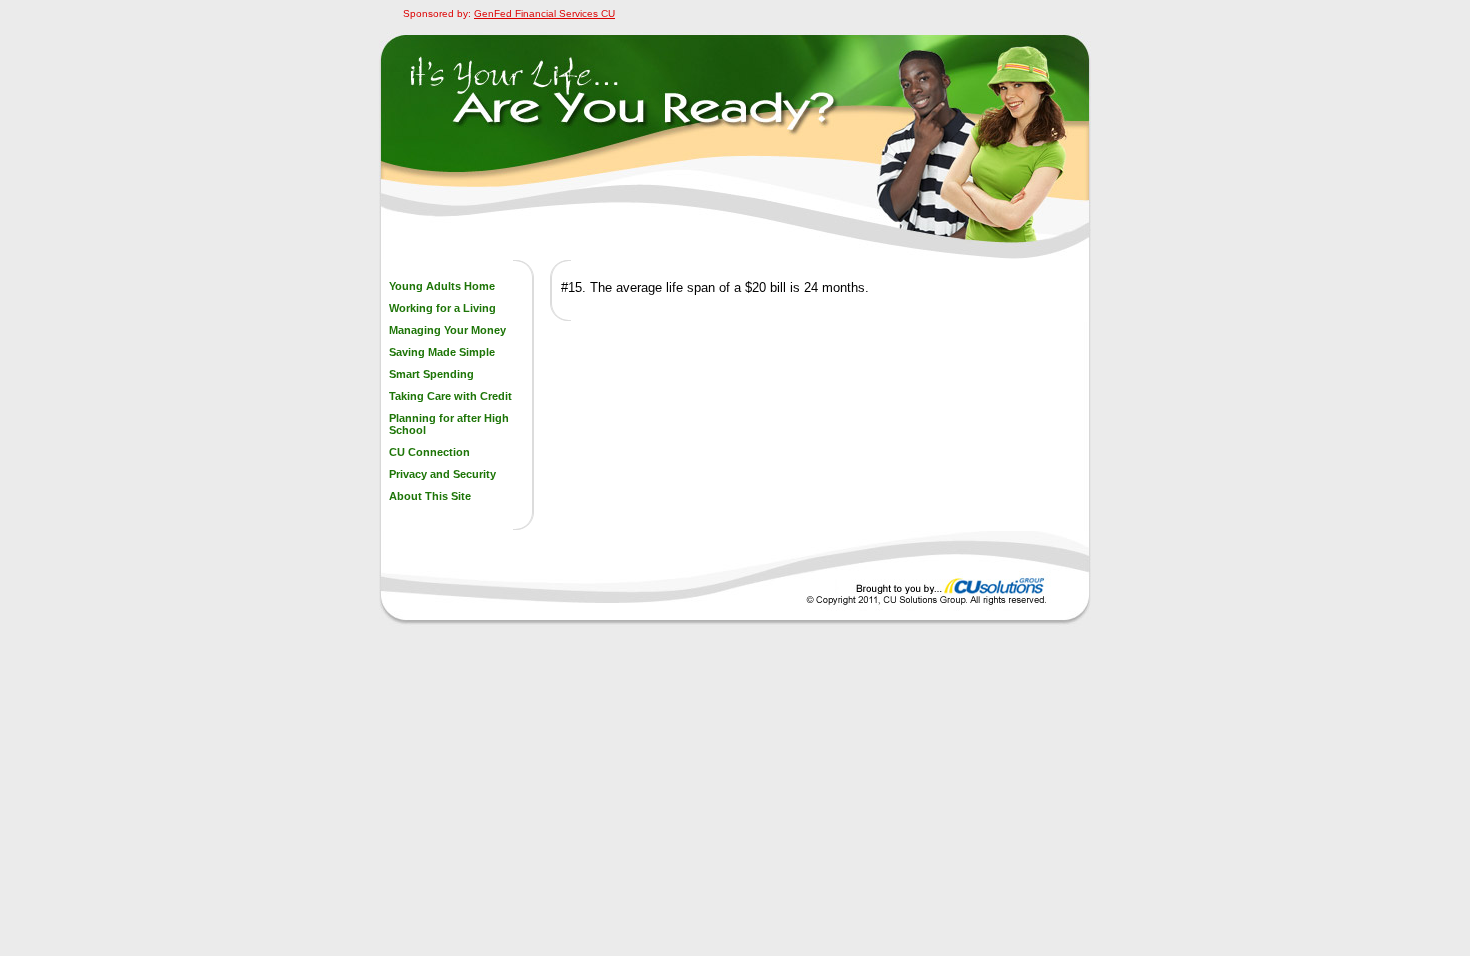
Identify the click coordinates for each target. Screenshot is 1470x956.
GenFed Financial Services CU (544, 13)
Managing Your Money (447, 330)
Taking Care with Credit (450, 396)
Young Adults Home (442, 286)
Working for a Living (442, 308)
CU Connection (429, 452)
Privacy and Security (442, 474)
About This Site (430, 496)
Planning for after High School (449, 424)
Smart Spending (431, 374)
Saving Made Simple (442, 352)
